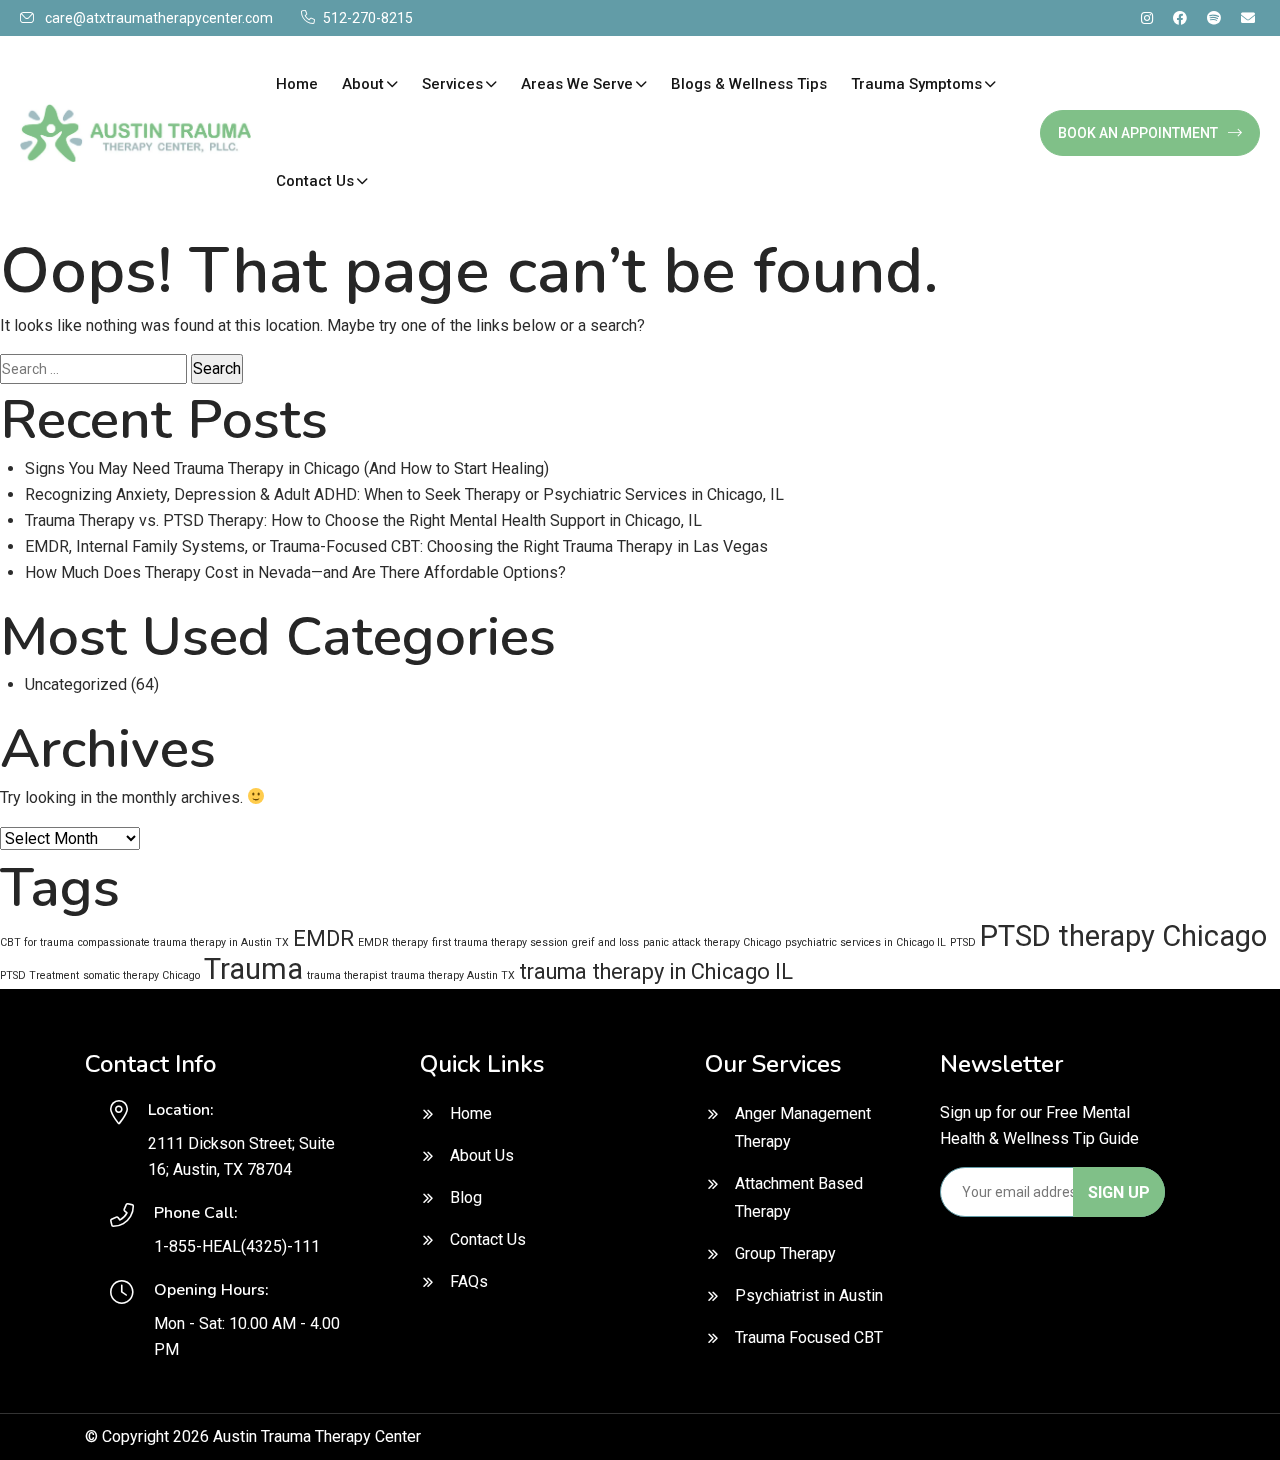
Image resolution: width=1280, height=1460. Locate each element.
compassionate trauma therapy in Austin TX (183, 942)
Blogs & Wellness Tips (749, 84)
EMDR (323, 938)
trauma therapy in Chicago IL (656, 971)
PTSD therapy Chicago (1123, 936)
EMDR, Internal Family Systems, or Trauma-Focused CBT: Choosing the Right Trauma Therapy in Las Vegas (396, 546)
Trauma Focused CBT (809, 1337)
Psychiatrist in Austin (809, 1295)
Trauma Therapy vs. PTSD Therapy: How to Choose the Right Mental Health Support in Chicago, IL (363, 520)
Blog (466, 1197)
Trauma (253, 969)
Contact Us (315, 181)
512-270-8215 (368, 18)
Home (297, 84)
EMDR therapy (393, 942)
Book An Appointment (1138, 133)
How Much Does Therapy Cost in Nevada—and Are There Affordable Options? (295, 572)
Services (452, 84)
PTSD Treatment (39, 975)
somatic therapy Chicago (141, 975)
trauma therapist (347, 975)
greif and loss (605, 942)
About (363, 84)
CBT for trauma (37, 942)
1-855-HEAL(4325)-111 (237, 1246)
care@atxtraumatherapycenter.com (159, 18)
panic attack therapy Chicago (712, 942)
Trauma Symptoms (916, 84)
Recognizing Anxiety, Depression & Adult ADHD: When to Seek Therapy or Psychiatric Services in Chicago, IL (404, 494)
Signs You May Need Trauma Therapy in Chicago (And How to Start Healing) (287, 468)
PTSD (963, 942)
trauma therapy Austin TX (453, 975)
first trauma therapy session (500, 942)
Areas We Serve (577, 84)
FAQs (469, 1281)
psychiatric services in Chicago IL (865, 942)
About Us (482, 1155)
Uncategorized (76, 684)
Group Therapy (785, 1253)
